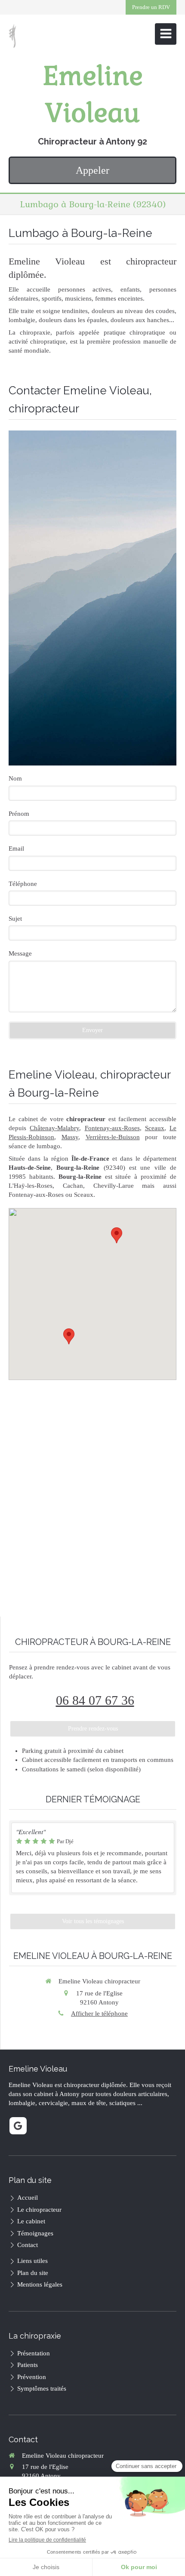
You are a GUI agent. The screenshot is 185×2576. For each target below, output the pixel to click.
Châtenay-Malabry (54, 1128)
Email (16, 848)
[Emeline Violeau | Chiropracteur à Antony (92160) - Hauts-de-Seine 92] (12, 36)
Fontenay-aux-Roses (112, 1128)
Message (20, 953)
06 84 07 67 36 (95, 1700)
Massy (70, 1137)
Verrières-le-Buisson (113, 1137)
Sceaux (155, 1128)
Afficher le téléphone (99, 2013)
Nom (15, 778)
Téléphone (23, 884)
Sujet (15, 919)
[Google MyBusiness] (18, 2126)
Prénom (19, 814)
